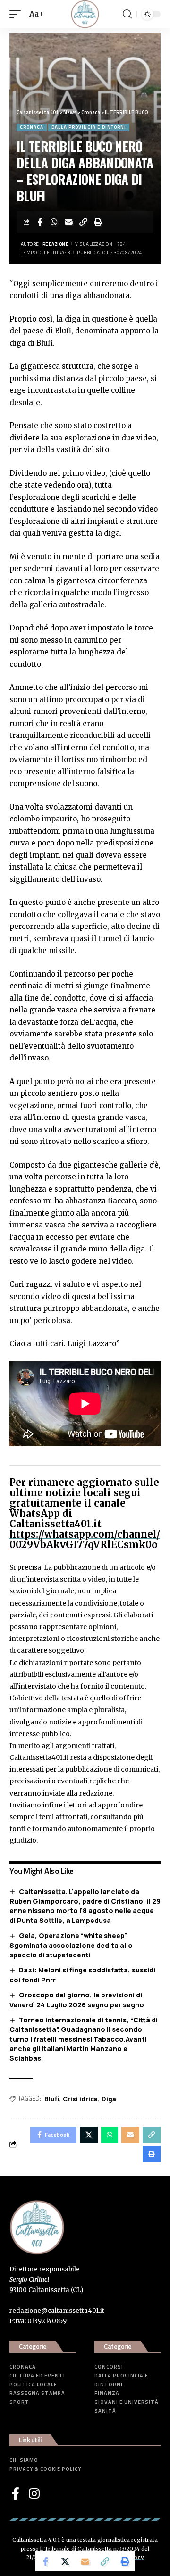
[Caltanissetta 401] (85, 14)
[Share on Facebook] (40, 222)
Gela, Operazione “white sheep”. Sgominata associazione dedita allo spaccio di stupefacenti (71, 1945)
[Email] (69, 222)
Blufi (52, 2099)
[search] (127, 14)
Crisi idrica (80, 2099)
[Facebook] (16, 2493)
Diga (109, 2099)
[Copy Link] (84, 222)
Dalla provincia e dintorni (89, 127)
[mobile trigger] (17, 14)
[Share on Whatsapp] (54, 222)
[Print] (98, 222)
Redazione (56, 244)
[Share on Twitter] (65, 2561)
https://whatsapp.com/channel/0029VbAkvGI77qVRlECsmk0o (85, 1539)
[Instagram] (34, 2493)
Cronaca (32, 127)
